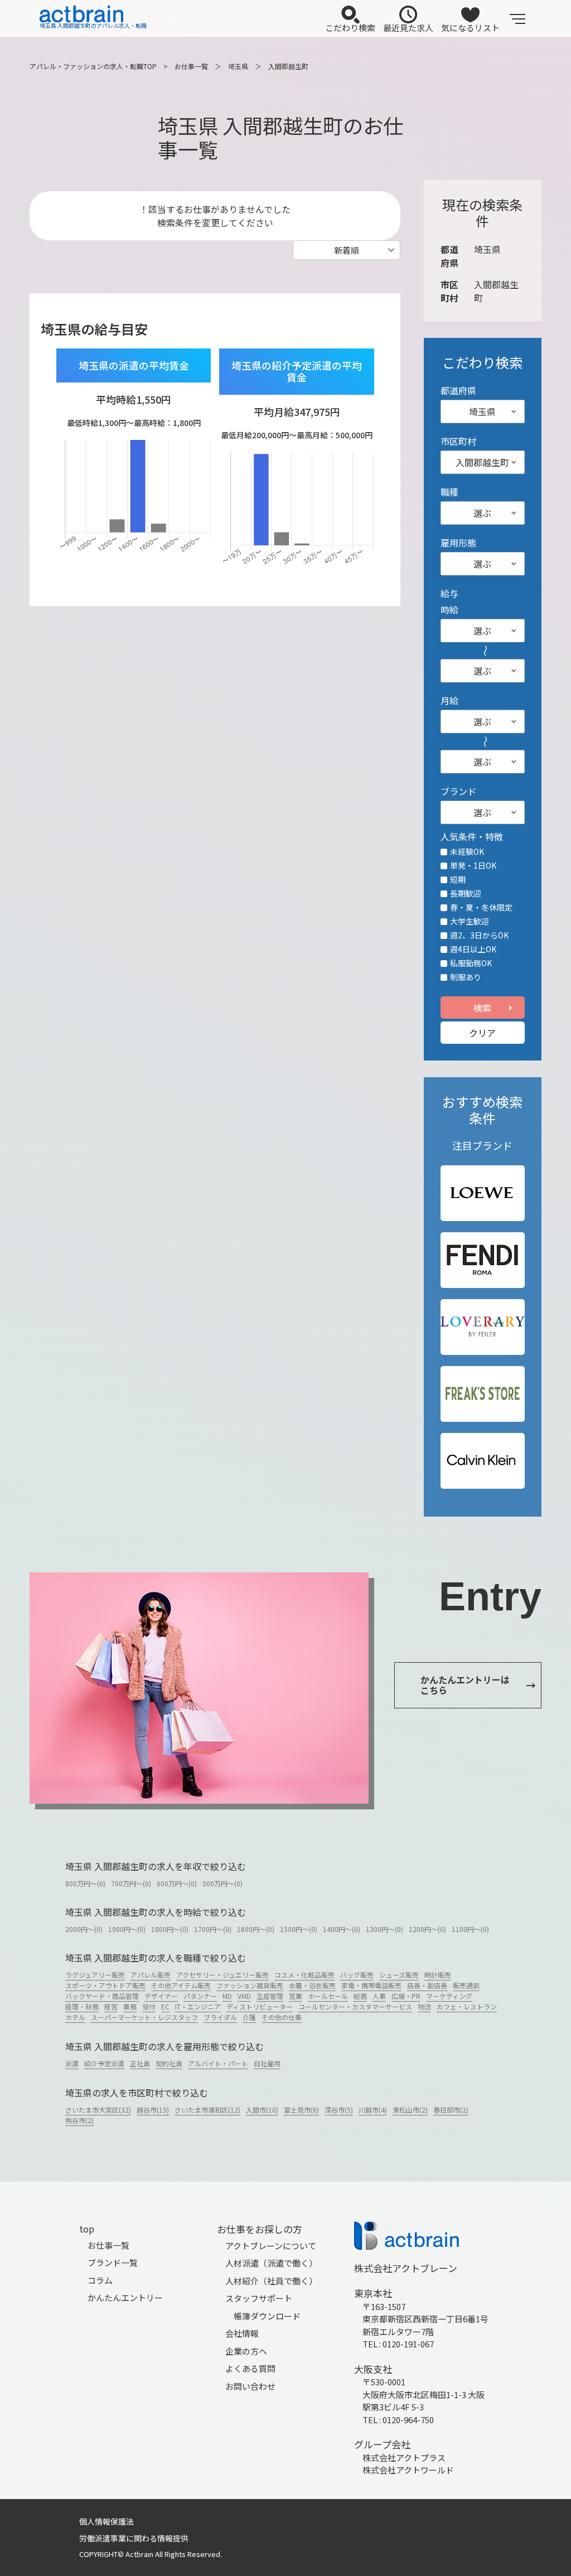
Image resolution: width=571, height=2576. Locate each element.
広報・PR (406, 1996)
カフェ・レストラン (467, 2006)
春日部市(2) (451, 2110)
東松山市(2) (410, 2110)
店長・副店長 (427, 1985)
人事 (379, 1996)
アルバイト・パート (218, 2063)
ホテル (75, 2017)
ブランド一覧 (113, 2262)
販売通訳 (466, 1985)
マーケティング (449, 1996)
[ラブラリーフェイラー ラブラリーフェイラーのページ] (483, 1327)
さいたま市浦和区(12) (207, 2110)
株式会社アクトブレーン (406, 2268)
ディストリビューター (260, 2006)
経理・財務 (82, 2006)
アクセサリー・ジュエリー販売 (222, 1975)
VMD (244, 1996)
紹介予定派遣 (104, 2063)
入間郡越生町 (288, 66)
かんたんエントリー (125, 2297)
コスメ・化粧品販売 (304, 1975)
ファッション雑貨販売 (250, 1985)
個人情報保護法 (107, 2521)
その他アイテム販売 (181, 1985)
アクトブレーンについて (271, 2246)
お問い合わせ (250, 2386)
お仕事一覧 (191, 66)
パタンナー (200, 1996)
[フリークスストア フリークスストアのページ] (483, 1394)
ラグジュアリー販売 (95, 1975)
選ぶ (482, 513)
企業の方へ (246, 2351)
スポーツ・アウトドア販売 (105, 1985)
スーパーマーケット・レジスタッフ (144, 2017)
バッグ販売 (357, 1975)
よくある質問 (250, 2368)
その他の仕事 (282, 2017)
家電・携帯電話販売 (371, 1985)
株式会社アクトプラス (404, 2458)
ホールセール (328, 1996)
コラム (100, 2280)
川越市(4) (373, 2110)
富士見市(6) (301, 2110)
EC (165, 2006)
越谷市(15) (153, 2110)
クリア (482, 1033)
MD (227, 1996)
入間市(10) (262, 2110)
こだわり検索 (350, 28)
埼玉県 (238, 66)
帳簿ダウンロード (267, 2316)
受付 (149, 2006)
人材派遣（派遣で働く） (271, 2263)
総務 (360, 1996)
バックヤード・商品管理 (102, 1996)
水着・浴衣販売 (312, 1985)
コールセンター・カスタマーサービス (355, 2006)
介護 (249, 2017)
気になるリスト (470, 28)
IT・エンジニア (198, 2006)
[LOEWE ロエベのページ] (482, 1193)
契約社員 (169, 2063)
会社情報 (242, 2333)
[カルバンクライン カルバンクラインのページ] (483, 1461)
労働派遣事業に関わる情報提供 (134, 2538)
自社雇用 (267, 2063)
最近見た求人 (408, 28)
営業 (296, 1996)
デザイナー (161, 1996)
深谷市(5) (339, 2110)
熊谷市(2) (79, 2120)
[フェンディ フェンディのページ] (482, 1260)
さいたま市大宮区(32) (98, 2110)
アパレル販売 (151, 1975)
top (87, 2229)
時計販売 (438, 1975)
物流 (424, 2006)
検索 (482, 1008)
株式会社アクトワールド (408, 2470)
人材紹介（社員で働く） (271, 2281)
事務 (130, 2006)
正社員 (140, 2063)
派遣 (72, 2063)
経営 (111, 2006)
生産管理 (270, 1996)
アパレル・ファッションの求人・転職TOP (93, 66)
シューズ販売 (399, 1975)
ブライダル (220, 2017)
